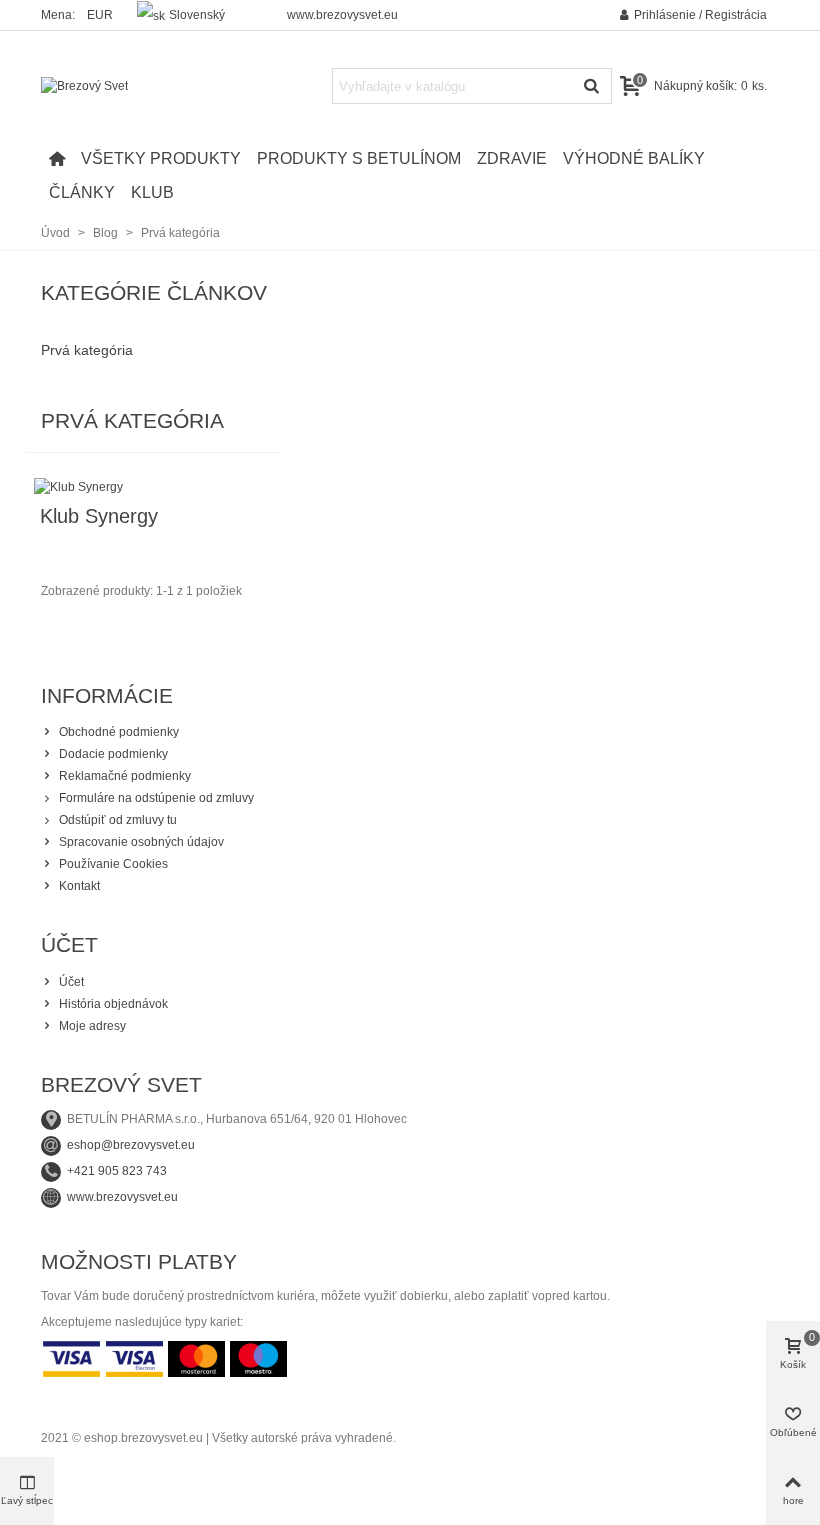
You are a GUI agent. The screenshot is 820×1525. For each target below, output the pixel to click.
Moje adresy (92, 1026)
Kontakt (79, 886)
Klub (152, 192)
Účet (71, 982)
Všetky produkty (161, 158)
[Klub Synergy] (78, 486)
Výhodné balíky (634, 158)
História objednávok (113, 1004)
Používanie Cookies (113, 864)
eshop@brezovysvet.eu (131, 1145)
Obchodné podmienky (119, 732)
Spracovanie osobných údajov (141, 842)
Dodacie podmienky (113, 754)
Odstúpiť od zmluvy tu (118, 820)
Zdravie (512, 158)
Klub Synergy (99, 516)
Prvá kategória (87, 350)
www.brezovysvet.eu (342, 15)
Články (82, 192)
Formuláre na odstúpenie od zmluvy (156, 798)
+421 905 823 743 (117, 1171)
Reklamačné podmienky (125, 776)
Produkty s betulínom (359, 158)
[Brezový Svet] (151, 86)
